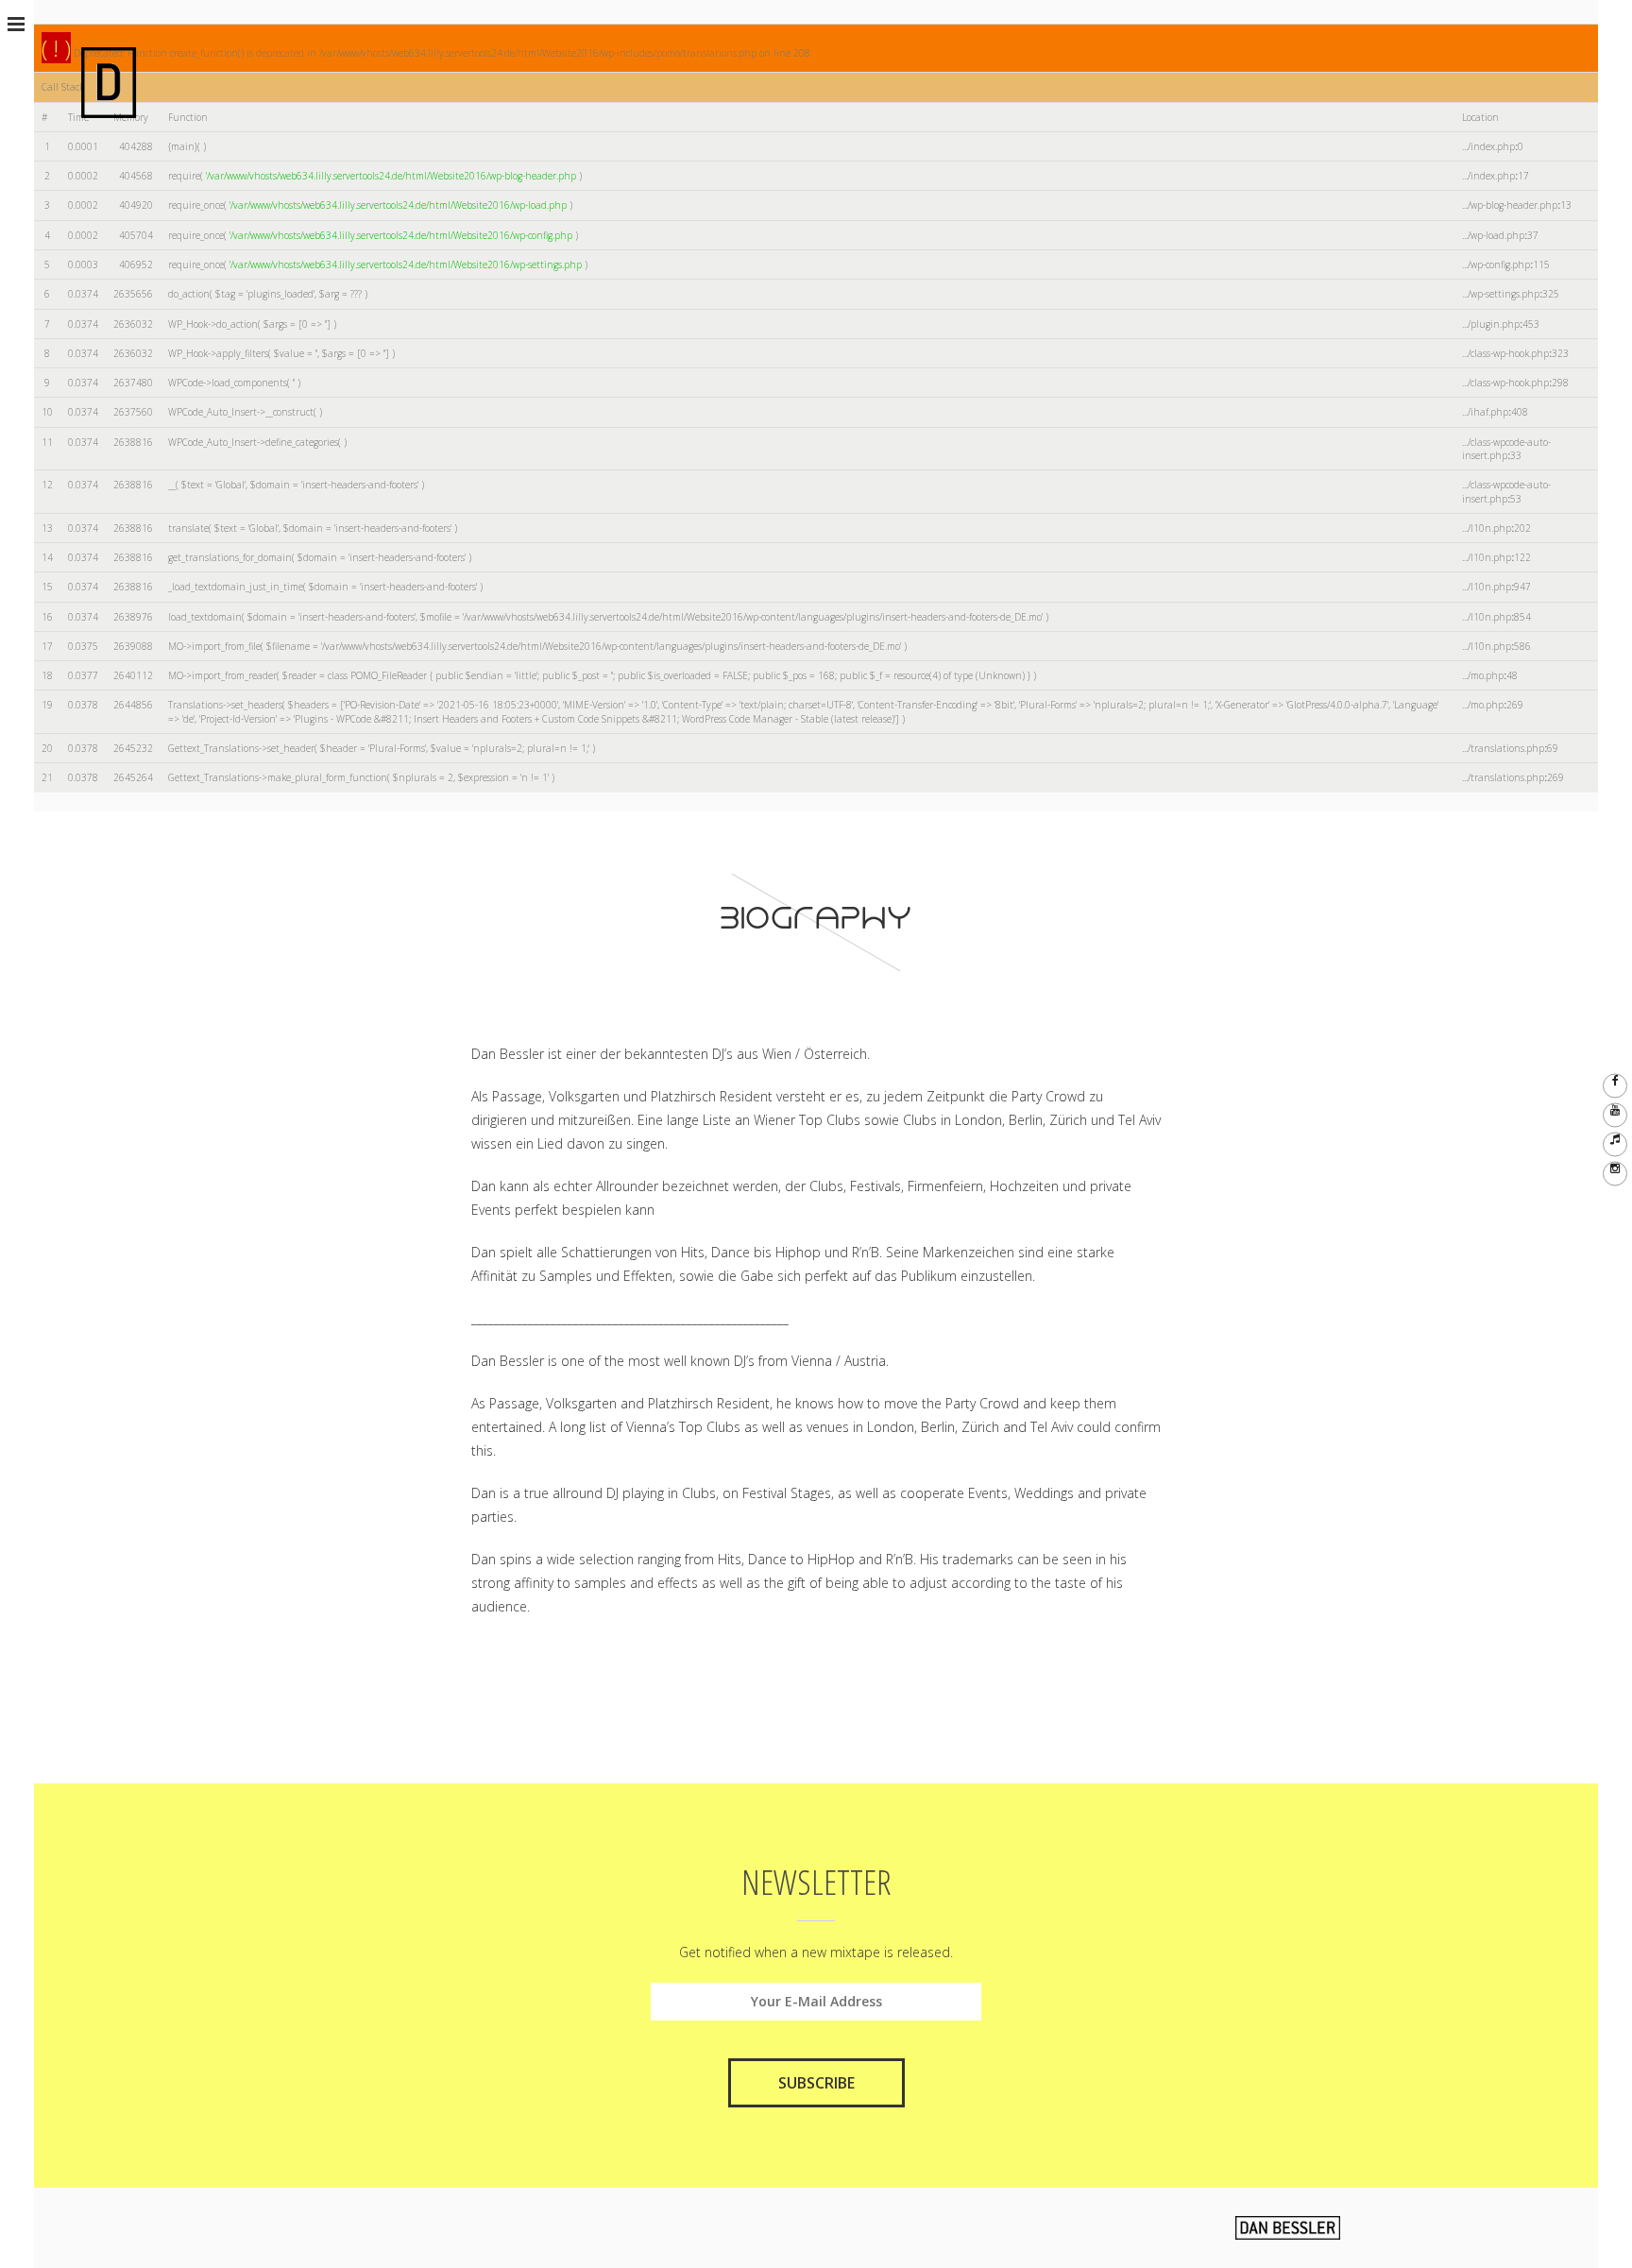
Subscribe (816, 2083)
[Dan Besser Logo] (109, 81)
